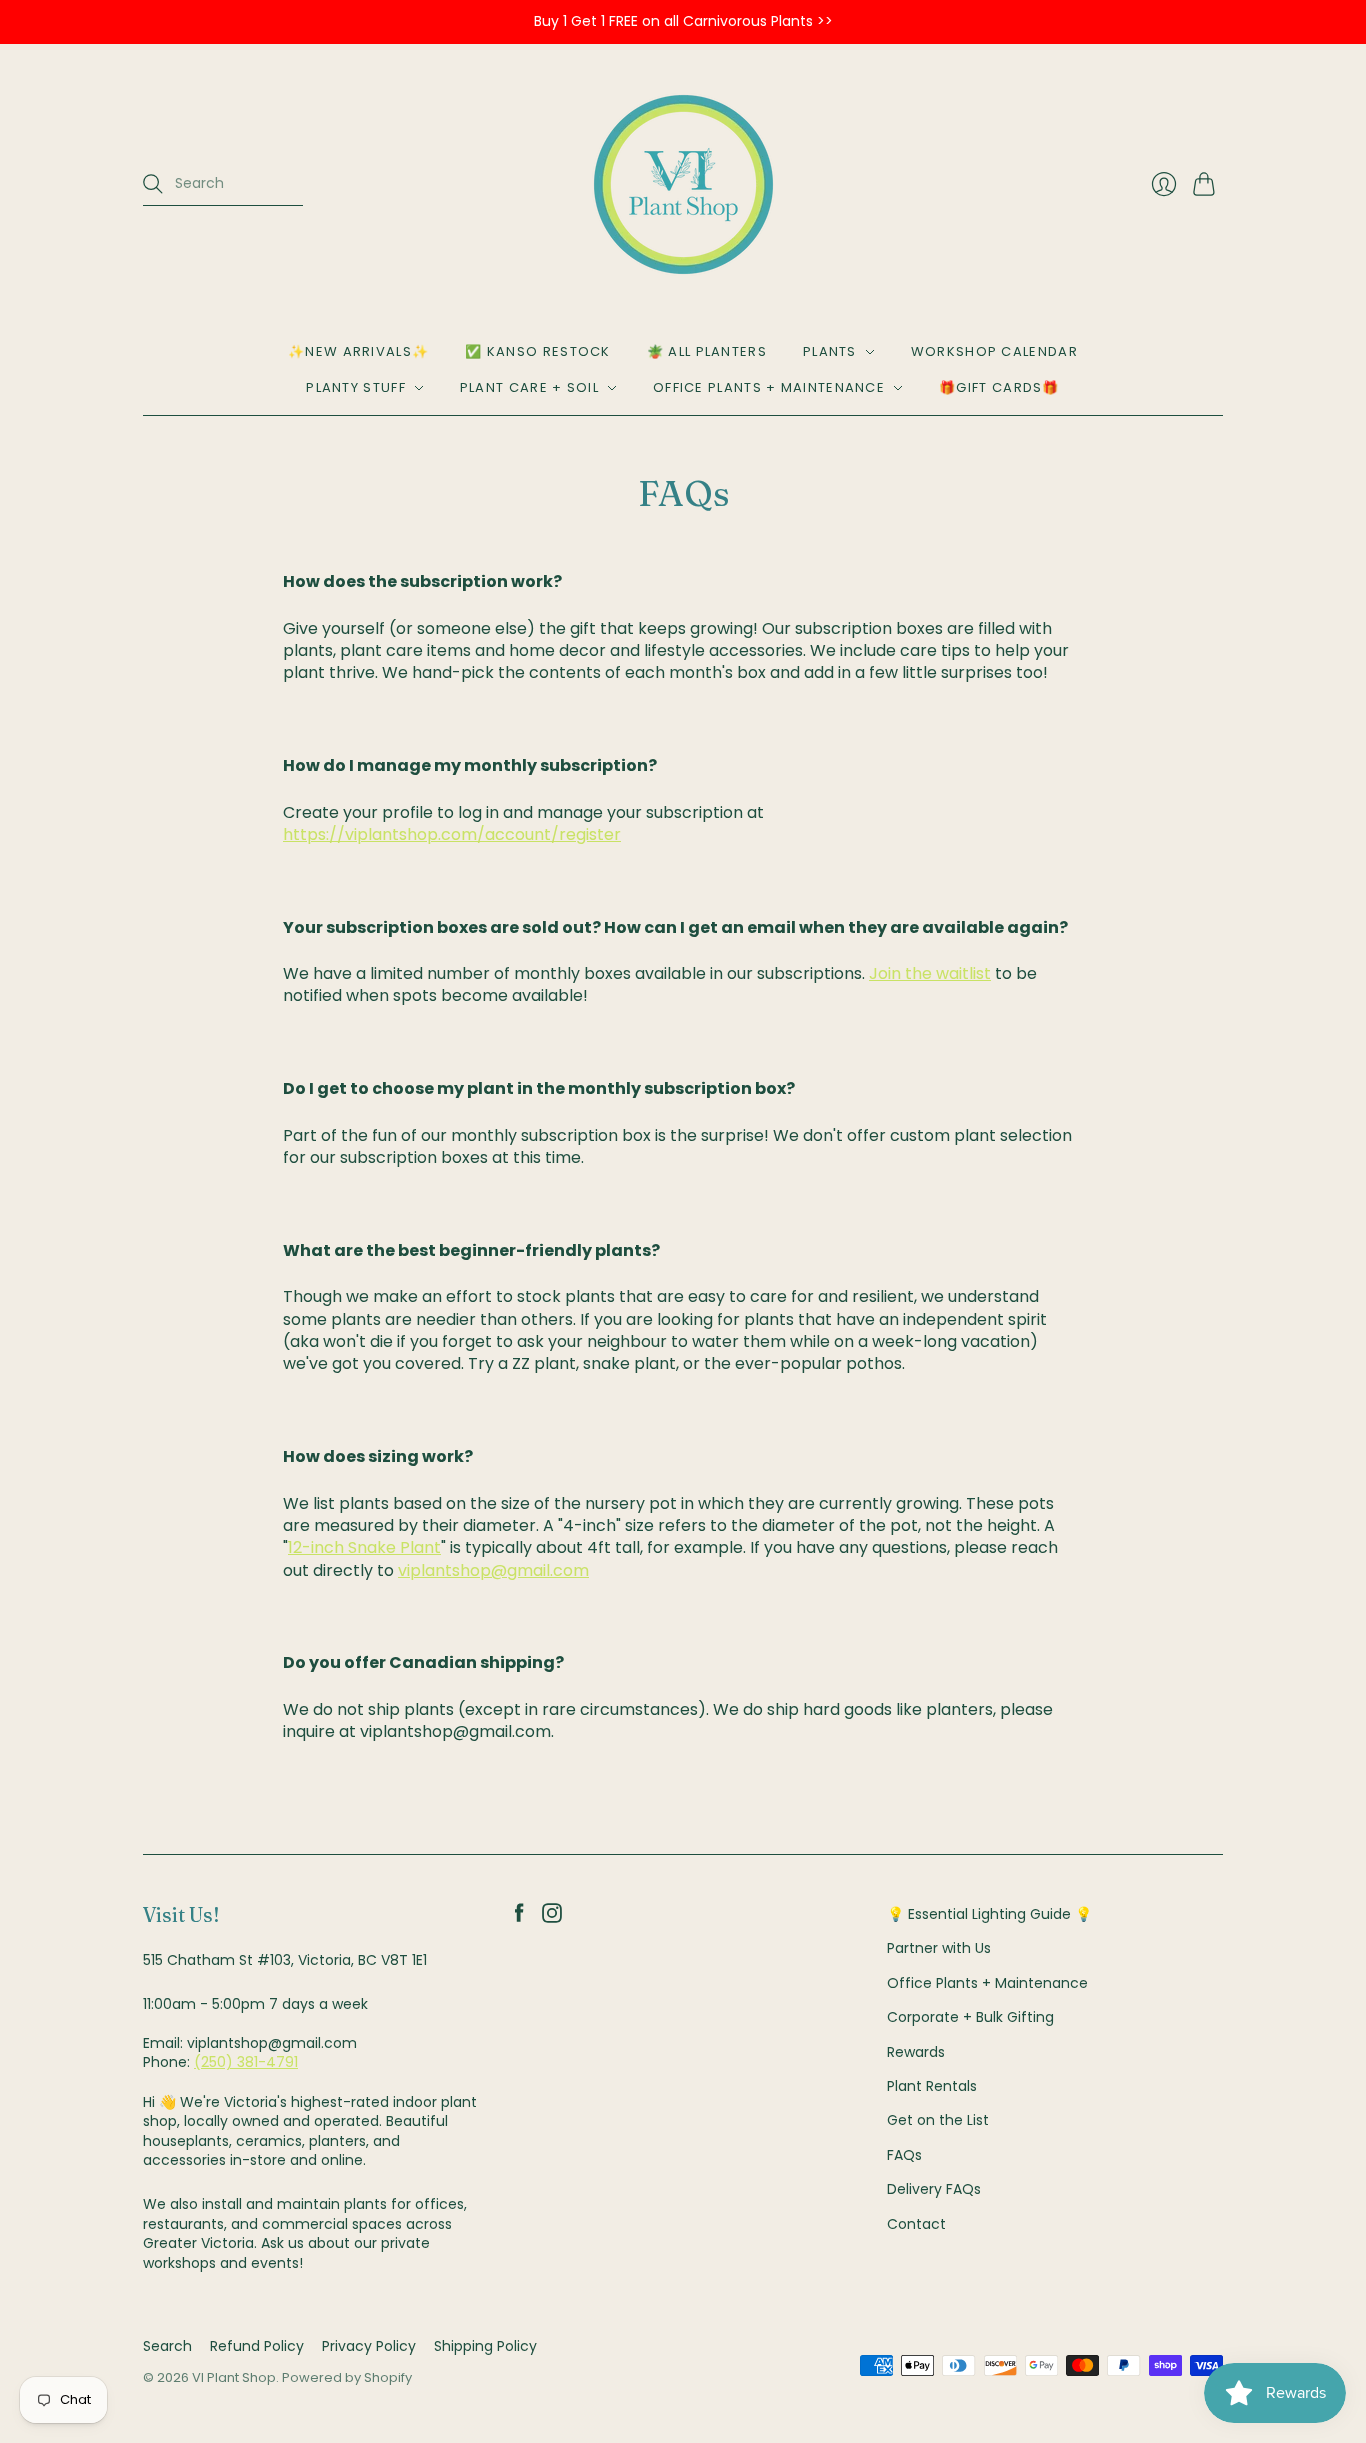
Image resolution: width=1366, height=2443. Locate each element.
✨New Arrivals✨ (358, 351)
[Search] (153, 184)
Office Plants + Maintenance (769, 387)
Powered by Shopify (347, 2377)
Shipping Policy (485, 2346)
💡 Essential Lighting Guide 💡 (989, 1914)
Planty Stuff (356, 387)
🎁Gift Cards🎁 (999, 387)
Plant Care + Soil (529, 387)
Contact (916, 2224)
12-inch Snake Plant (364, 1547)
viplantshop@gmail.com (493, 1570)
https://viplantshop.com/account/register (452, 834)
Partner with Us (939, 1948)
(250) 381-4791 (246, 2062)
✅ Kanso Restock (538, 351)
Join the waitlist (930, 973)
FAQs (904, 2155)
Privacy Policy (369, 2346)
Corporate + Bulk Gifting (970, 2017)
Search (167, 2346)
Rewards (916, 2052)
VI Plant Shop (234, 2377)
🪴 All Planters (707, 351)
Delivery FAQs (934, 2189)
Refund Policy (257, 2346)
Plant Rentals (932, 2086)
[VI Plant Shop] (683, 184)
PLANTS (830, 351)
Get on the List (938, 2120)
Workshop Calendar (994, 351)
